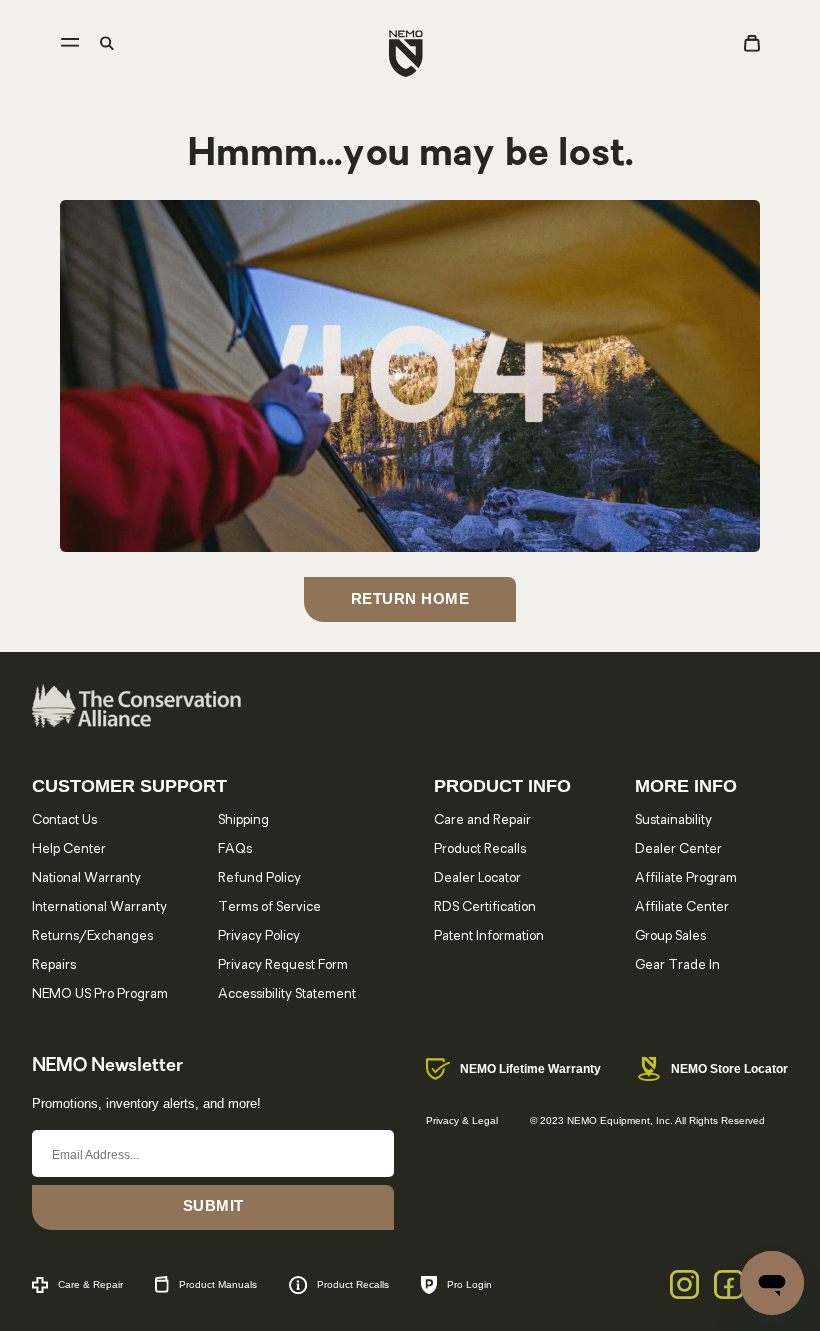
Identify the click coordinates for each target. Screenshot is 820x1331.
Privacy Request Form (283, 965)
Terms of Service (269, 907)
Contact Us (64, 820)
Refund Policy (259, 878)
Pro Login (469, 1284)
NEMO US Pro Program (100, 994)
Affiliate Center (682, 907)
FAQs (235, 849)
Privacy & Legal (462, 1120)
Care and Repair (482, 820)
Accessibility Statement (287, 994)
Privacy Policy (259, 936)
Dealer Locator (477, 878)
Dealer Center (678, 849)
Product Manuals (218, 1284)
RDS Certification (485, 907)
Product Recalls (480, 849)
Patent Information (489, 936)
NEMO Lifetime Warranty (530, 1069)
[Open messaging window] (772, 1283)
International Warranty (99, 907)
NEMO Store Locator (729, 1069)
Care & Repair (90, 1284)
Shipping (243, 820)
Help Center (69, 849)
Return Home (410, 598)
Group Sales (670, 936)
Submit (213, 1205)
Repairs (54, 965)
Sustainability (673, 820)
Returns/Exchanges (92, 936)
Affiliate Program (686, 878)
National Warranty (86, 878)
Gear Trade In (677, 965)
